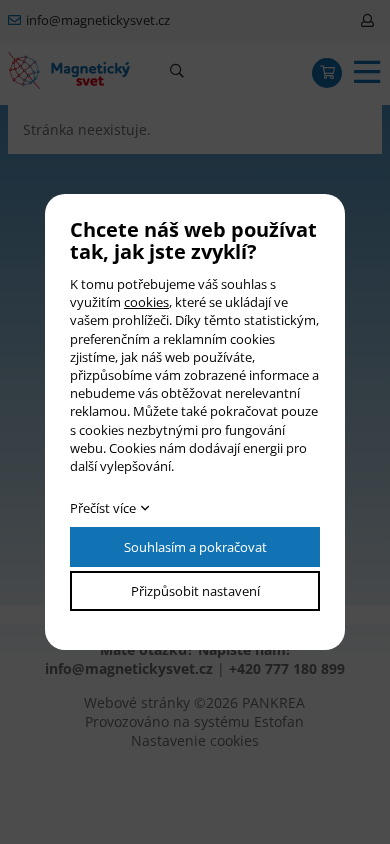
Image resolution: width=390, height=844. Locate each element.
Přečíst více (103, 508)
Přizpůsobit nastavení (195, 591)
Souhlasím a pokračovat (195, 547)
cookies (146, 302)
